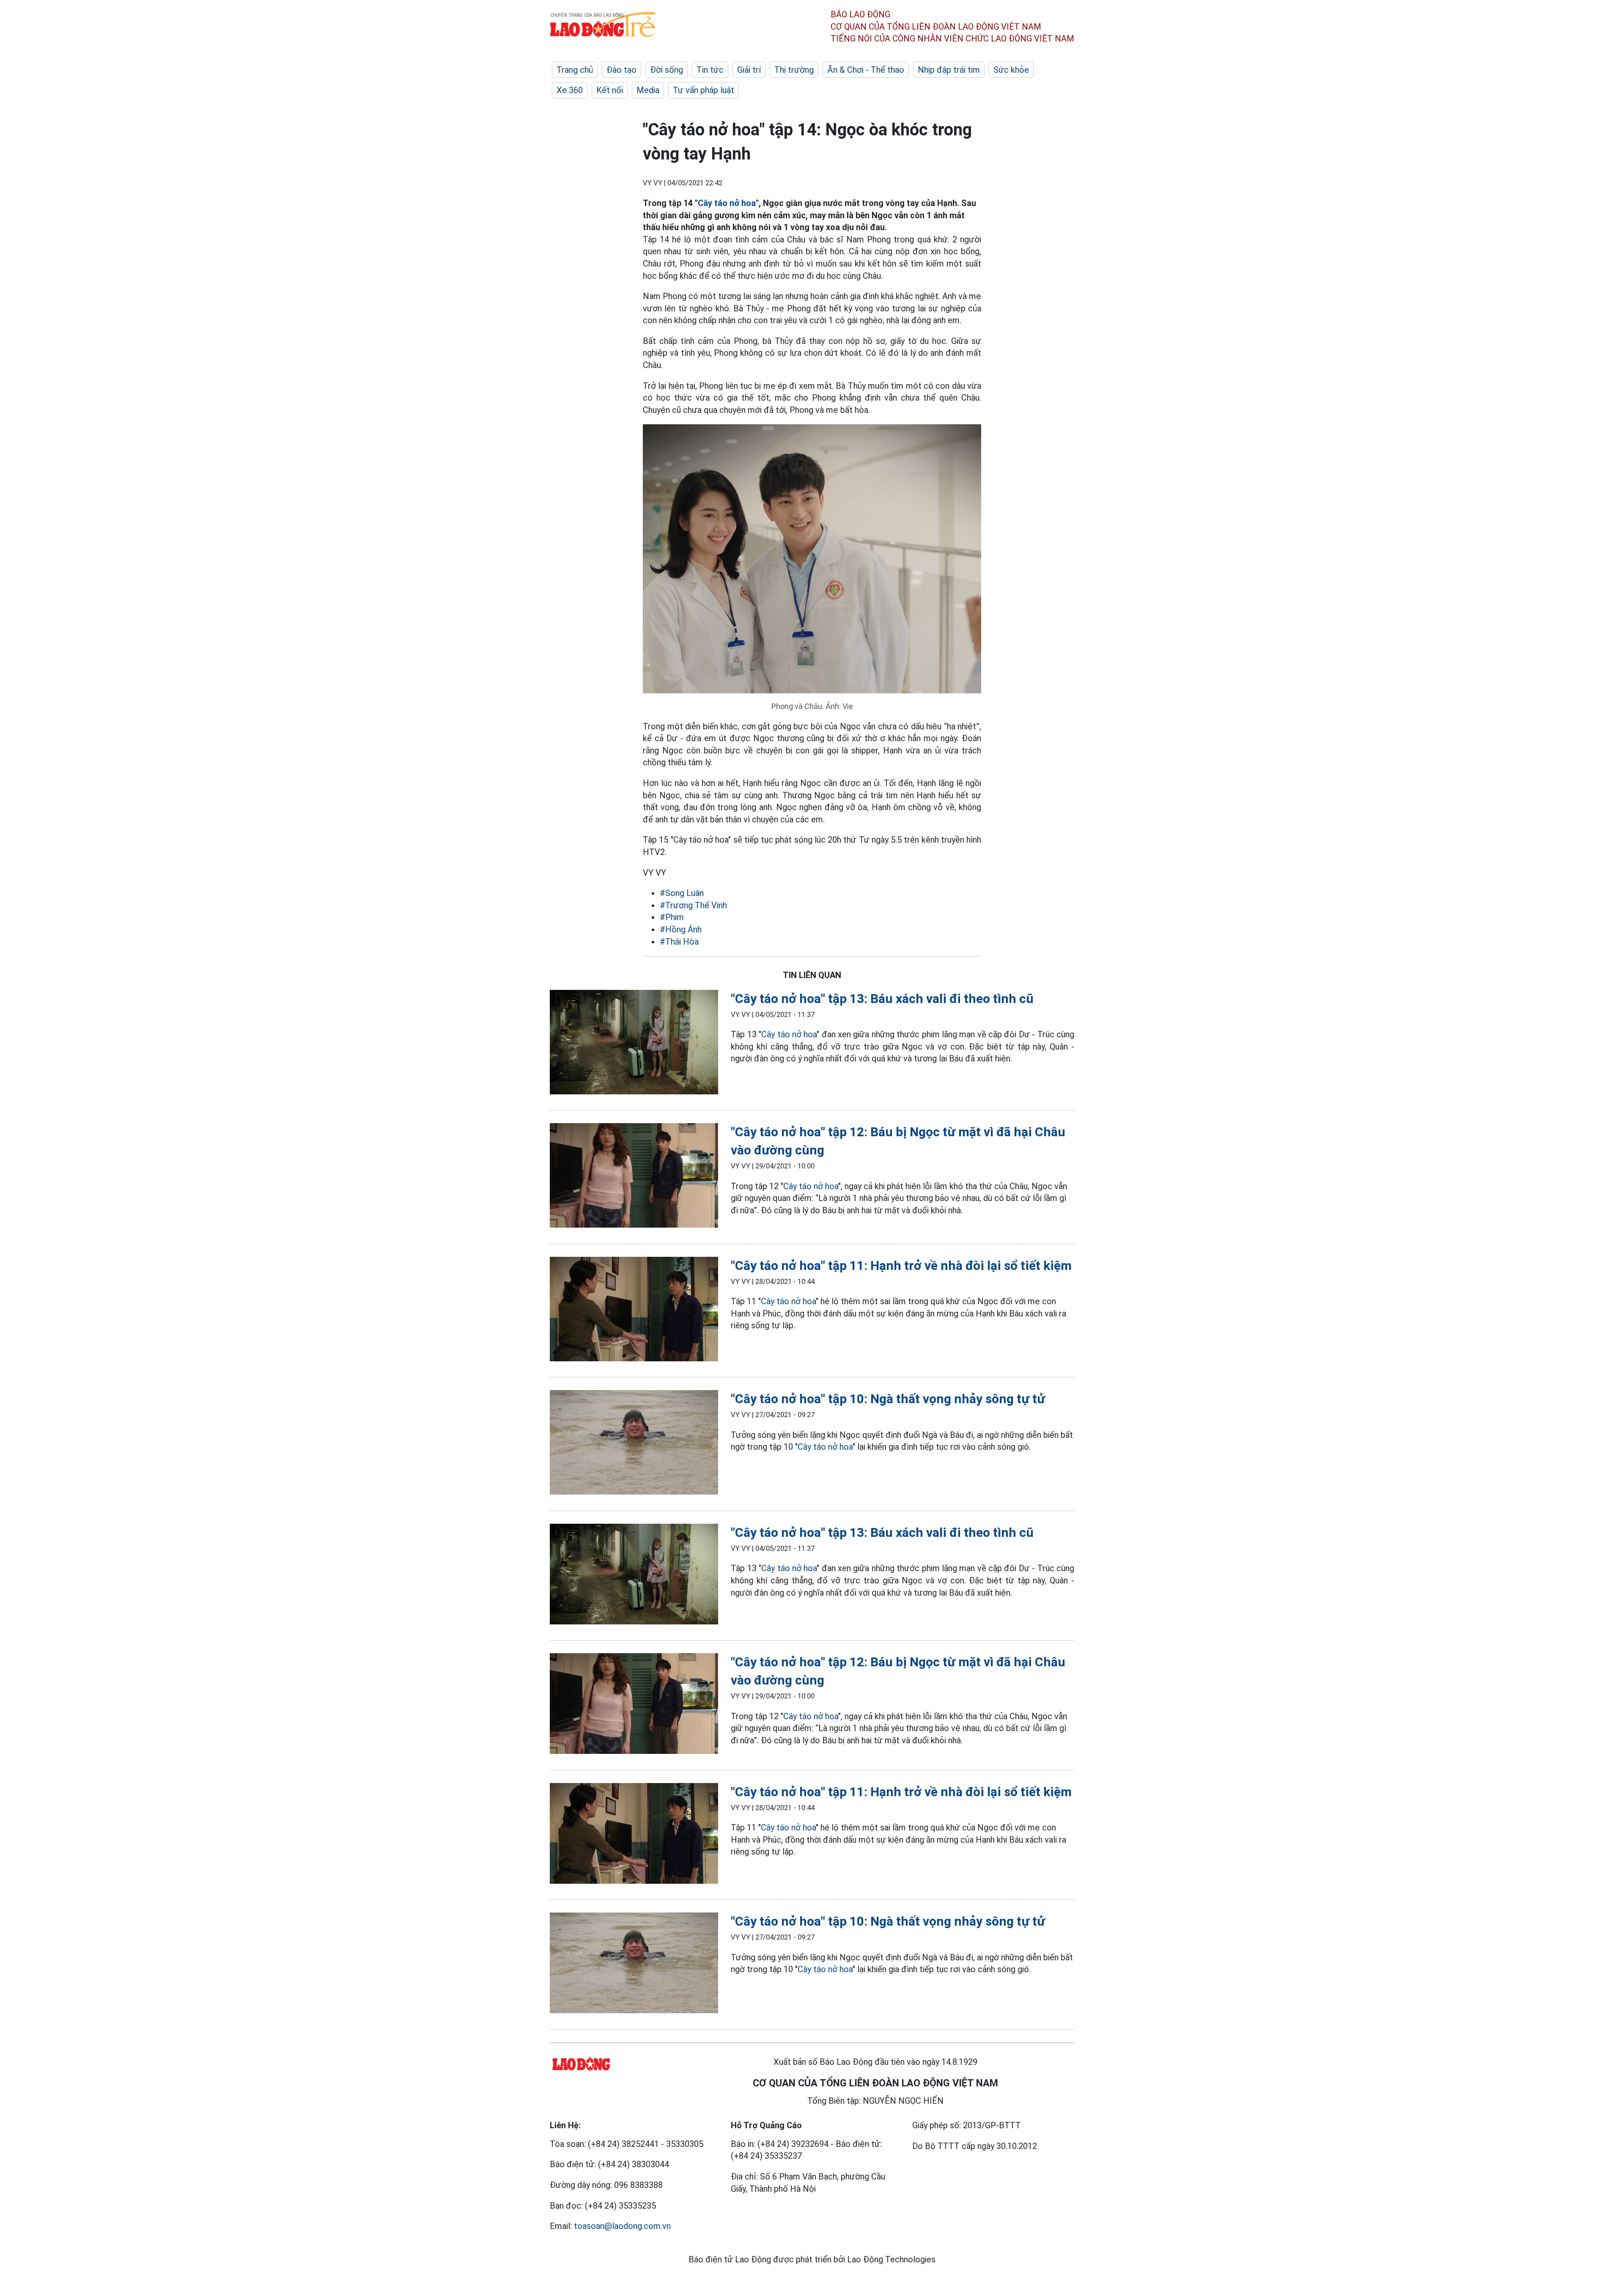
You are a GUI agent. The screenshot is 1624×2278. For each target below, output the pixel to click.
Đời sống (667, 70)
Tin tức (710, 70)
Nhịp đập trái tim (949, 70)
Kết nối (610, 90)
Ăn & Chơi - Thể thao (866, 70)
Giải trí (749, 70)
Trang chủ (575, 70)
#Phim (672, 917)
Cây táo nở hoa (727, 203)
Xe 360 (570, 90)
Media (648, 90)
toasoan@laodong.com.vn (622, 2226)
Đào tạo (621, 70)
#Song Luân (682, 893)
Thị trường (794, 70)
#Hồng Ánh (681, 929)
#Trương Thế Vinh (693, 905)
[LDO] (634, 1044)
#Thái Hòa (679, 942)
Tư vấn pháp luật (704, 90)
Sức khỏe (1011, 70)
